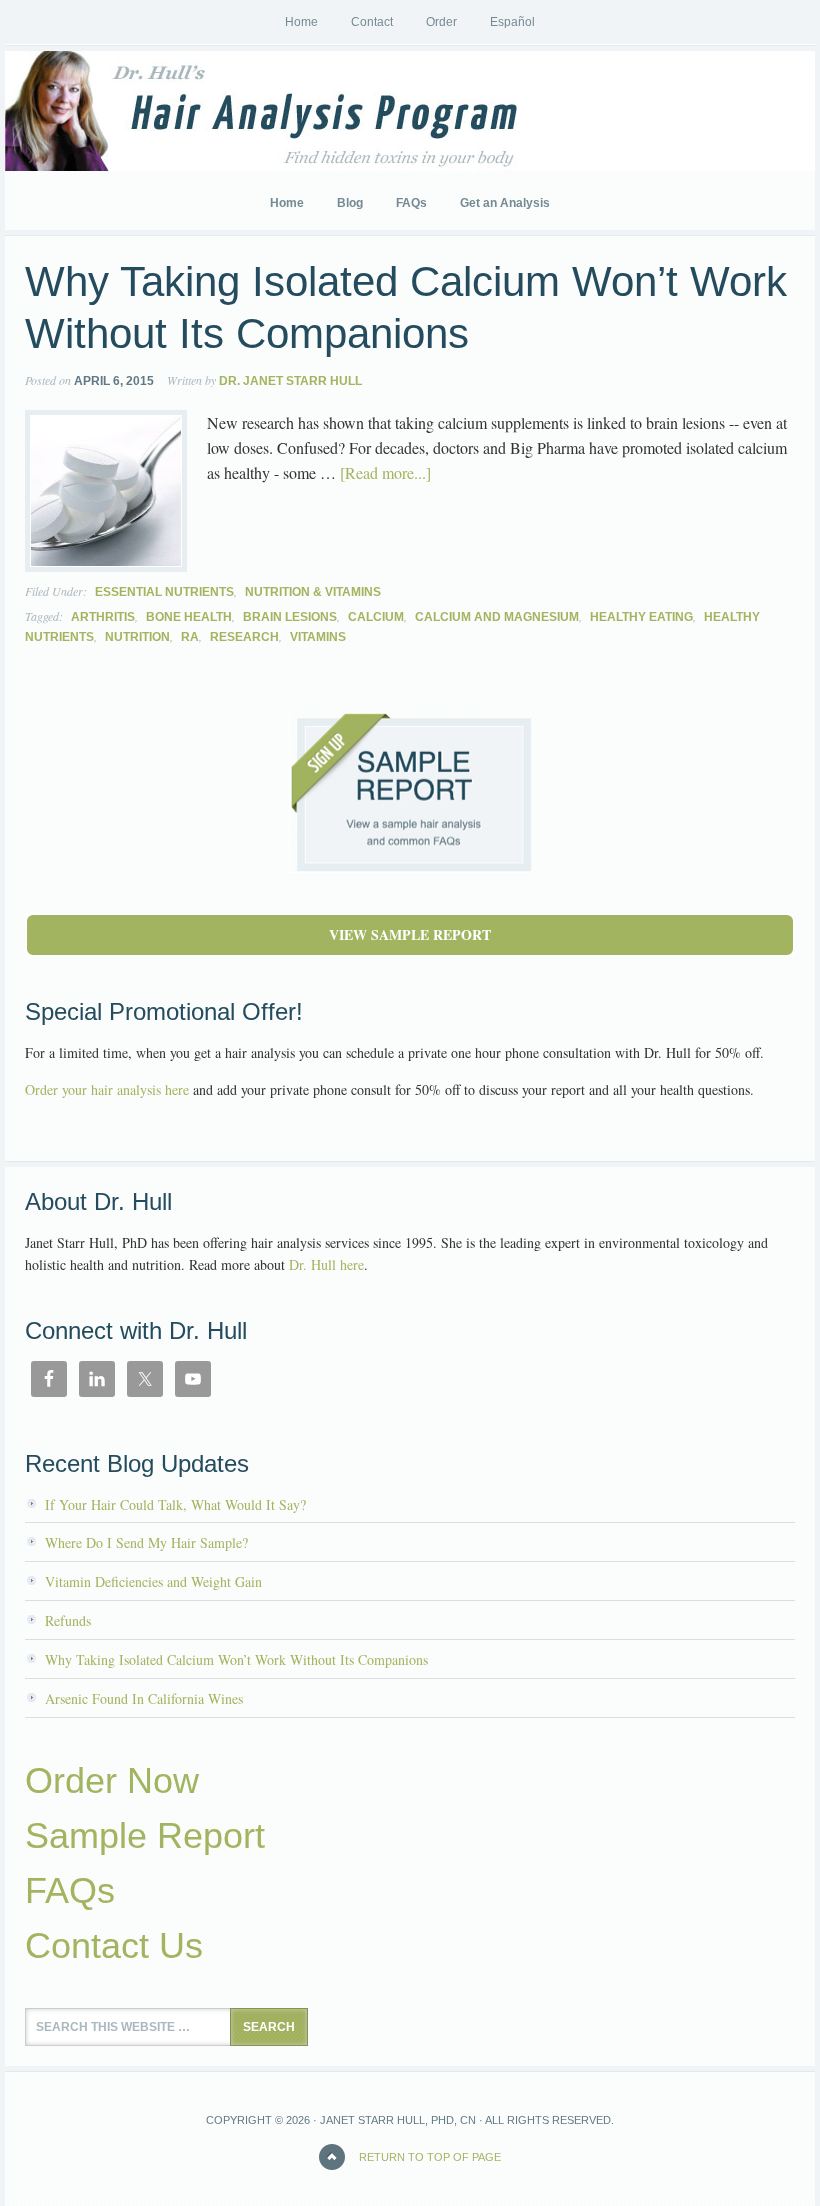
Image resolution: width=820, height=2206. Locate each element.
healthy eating (641, 617)
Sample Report (145, 1835)
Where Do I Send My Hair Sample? (146, 1542)
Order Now (112, 1780)
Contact (372, 22)
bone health (189, 617)
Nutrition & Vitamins (313, 592)
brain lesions (290, 617)
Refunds (68, 1620)
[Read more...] (385, 472)
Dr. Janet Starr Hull (290, 381)
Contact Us (114, 1945)
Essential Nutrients (164, 592)
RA (190, 637)
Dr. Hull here (326, 1264)
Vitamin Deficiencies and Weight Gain (153, 1581)
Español (512, 22)
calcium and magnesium (497, 617)
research (244, 637)
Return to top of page (430, 2157)
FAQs (70, 1890)
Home (301, 22)
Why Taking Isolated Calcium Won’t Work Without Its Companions (236, 1659)
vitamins (318, 637)
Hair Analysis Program (155, 111)
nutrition (137, 637)
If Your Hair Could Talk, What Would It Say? (175, 1504)
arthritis (103, 617)
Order (441, 22)
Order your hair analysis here (107, 1089)
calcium (376, 617)
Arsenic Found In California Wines (144, 1698)
